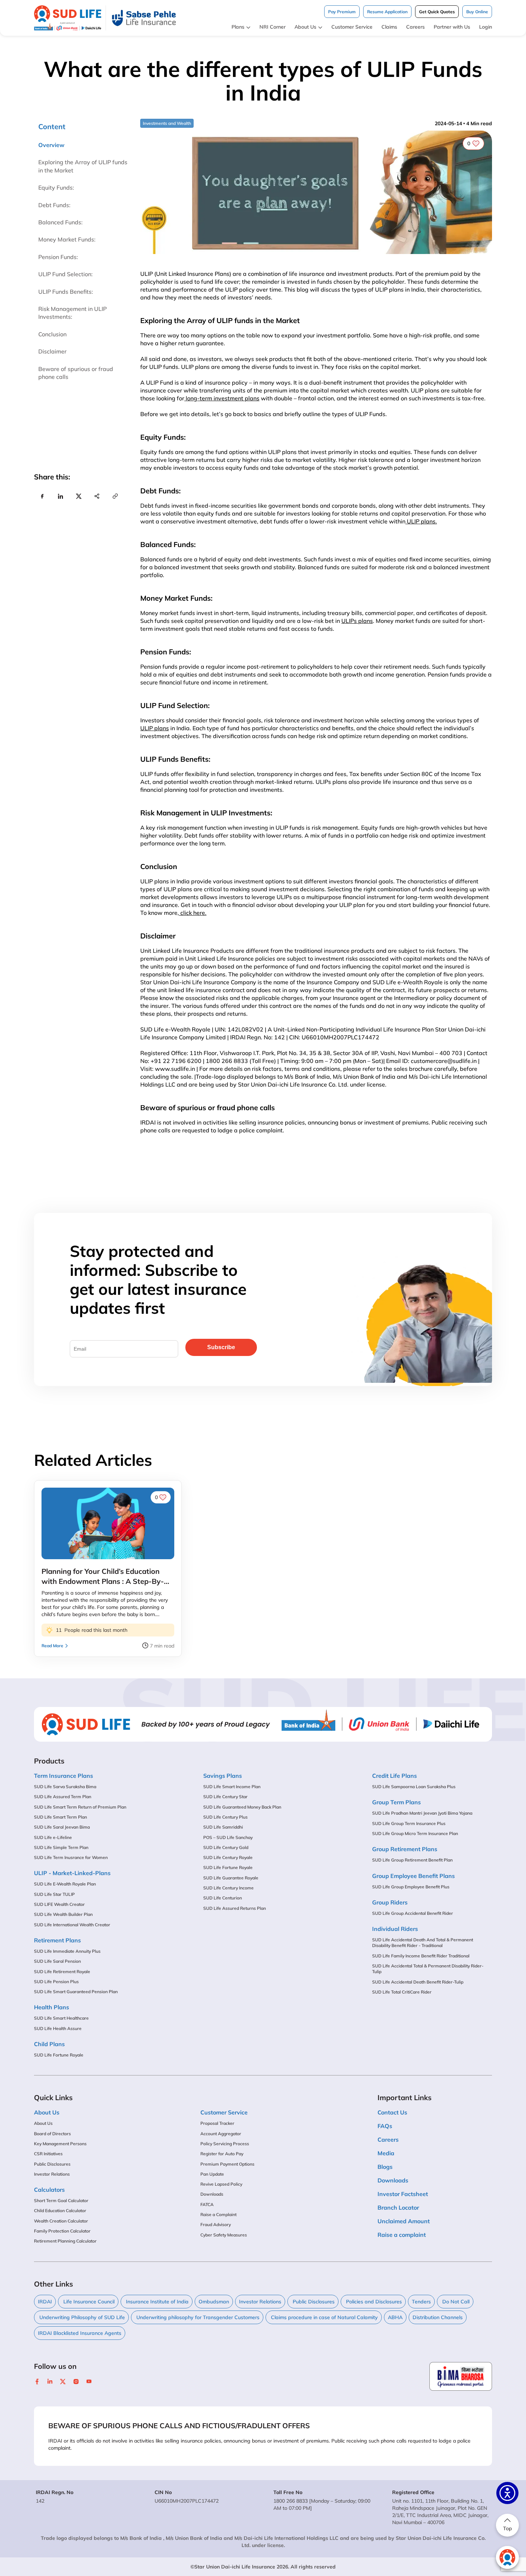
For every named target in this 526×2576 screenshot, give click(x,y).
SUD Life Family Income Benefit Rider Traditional (421, 1956)
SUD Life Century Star (225, 1797)
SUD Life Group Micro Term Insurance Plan (415, 1833)
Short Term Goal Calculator (61, 2201)
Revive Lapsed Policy (221, 2184)
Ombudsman (214, 2302)
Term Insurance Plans (64, 1776)
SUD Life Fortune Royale (59, 2055)
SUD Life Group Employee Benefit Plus (411, 1887)
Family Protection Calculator (62, 2231)
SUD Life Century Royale (228, 1857)
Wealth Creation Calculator (61, 2221)
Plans (238, 27)
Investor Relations (52, 2174)
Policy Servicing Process (225, 2144)
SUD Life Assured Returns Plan (235, 1908)
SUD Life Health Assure (58, 2028)
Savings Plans (223, 1776)
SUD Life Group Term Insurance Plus (409, 1823)
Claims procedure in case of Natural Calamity (324, 2317)
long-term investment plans (222, 398)
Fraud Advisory (216, 2224)
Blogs (385, 2167)
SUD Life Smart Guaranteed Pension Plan (76, 1992)
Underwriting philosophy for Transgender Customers (197, 2317)
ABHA (395, 2317)
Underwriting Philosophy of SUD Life (81, 2317)
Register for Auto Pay (222, 2154)
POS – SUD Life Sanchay (228, 1837)
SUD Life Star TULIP (54, 1894)
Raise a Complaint (218, 2214)
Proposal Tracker (217, 2123)
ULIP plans (155, 728)
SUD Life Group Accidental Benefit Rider (413, 1913)
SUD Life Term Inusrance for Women (71, 1857)
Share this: (52, 477)
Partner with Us (452, 27)
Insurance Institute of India (157, 2302)
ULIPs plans (357, 621)
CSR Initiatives (48, 2154)
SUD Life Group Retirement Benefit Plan (412, 1860)
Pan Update (212, 2174)
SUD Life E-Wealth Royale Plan (65, 1884)
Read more (52, 1646)
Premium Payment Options (227, 2164)
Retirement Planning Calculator (65, 2241)
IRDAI (45, 2302)
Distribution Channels (438, 2317)
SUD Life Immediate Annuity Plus (67, 1951)
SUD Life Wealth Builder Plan (63, 1914)
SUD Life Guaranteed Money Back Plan (242, 1807)
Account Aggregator (221, 2134)
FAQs (385, 2126)
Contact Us (392, 2112)
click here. (193, 913)
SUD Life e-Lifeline (53, 1837)
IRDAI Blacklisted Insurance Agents (80, 2333)
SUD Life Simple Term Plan (61, 1847)
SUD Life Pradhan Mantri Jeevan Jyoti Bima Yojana (422, 1813)
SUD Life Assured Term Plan (63, 1797)
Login (486, 27)
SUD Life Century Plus (225, 1817)
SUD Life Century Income (228, 1888)
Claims (389, 27)
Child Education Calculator (60, 2211)
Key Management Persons (60, 2144)
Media (386, 2153)
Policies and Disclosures (373, 2302)
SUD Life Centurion (223, 1898)
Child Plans (49, 2044)
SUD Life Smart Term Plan (60, 1817)
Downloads (212, 2194)
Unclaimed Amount (404, 2221)
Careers (415, 27)
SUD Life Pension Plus (56, 1982)
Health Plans (52, 2007)
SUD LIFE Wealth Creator (59, 1904)
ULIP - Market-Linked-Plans (72, 1873)
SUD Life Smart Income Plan (232, 1787)
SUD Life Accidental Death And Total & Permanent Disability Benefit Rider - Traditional (423, 1943)
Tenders (421, 2302)
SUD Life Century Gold (226, 1847)
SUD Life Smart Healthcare (61, 2018)
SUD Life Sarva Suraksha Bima (65, 1787)
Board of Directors (52, 2134)
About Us (305, 27)
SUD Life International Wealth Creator (72, 1925)
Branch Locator (398, 2207)
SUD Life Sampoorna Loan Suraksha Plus (414, 1787)
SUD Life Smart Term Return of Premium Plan (80, 1807)
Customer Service (352, 27)
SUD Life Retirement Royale (62, 1972)
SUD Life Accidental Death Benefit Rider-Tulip (418, 1982)
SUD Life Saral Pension (57, 1961)
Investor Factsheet (403, 2194)
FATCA (207, 2204)
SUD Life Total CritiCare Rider (402, 1992)
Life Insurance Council (88, 2302)
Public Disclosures (52, 2164)
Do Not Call (455, 2302)
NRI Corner (272, 27)
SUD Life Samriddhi (223, 1827)
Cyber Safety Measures (224, 2235)
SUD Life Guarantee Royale (231, 1878)
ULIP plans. (421, 521)
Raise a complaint (402, 2235)
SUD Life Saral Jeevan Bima (62, 1827)
